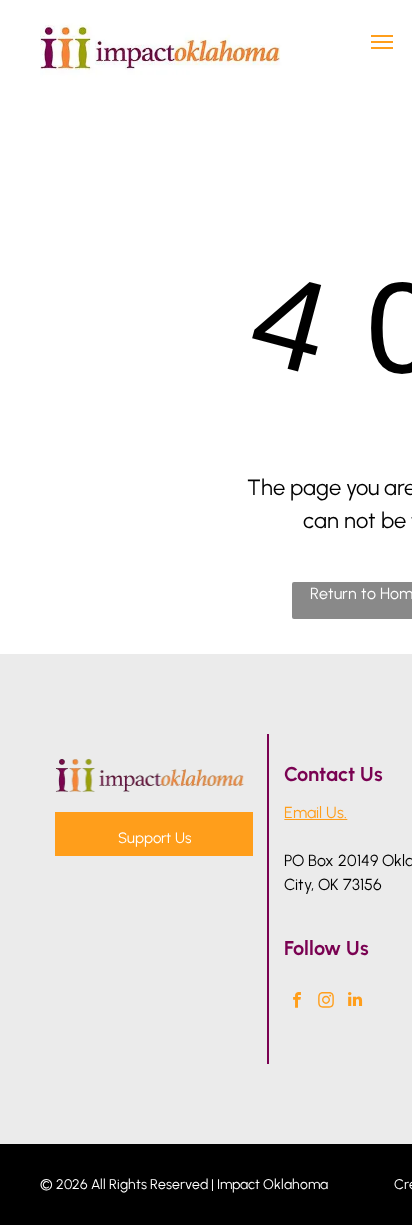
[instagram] (325, 1002)
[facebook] (296, 1002)
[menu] (382, 42)
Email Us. (315, 812)
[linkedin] (354, 1002)
